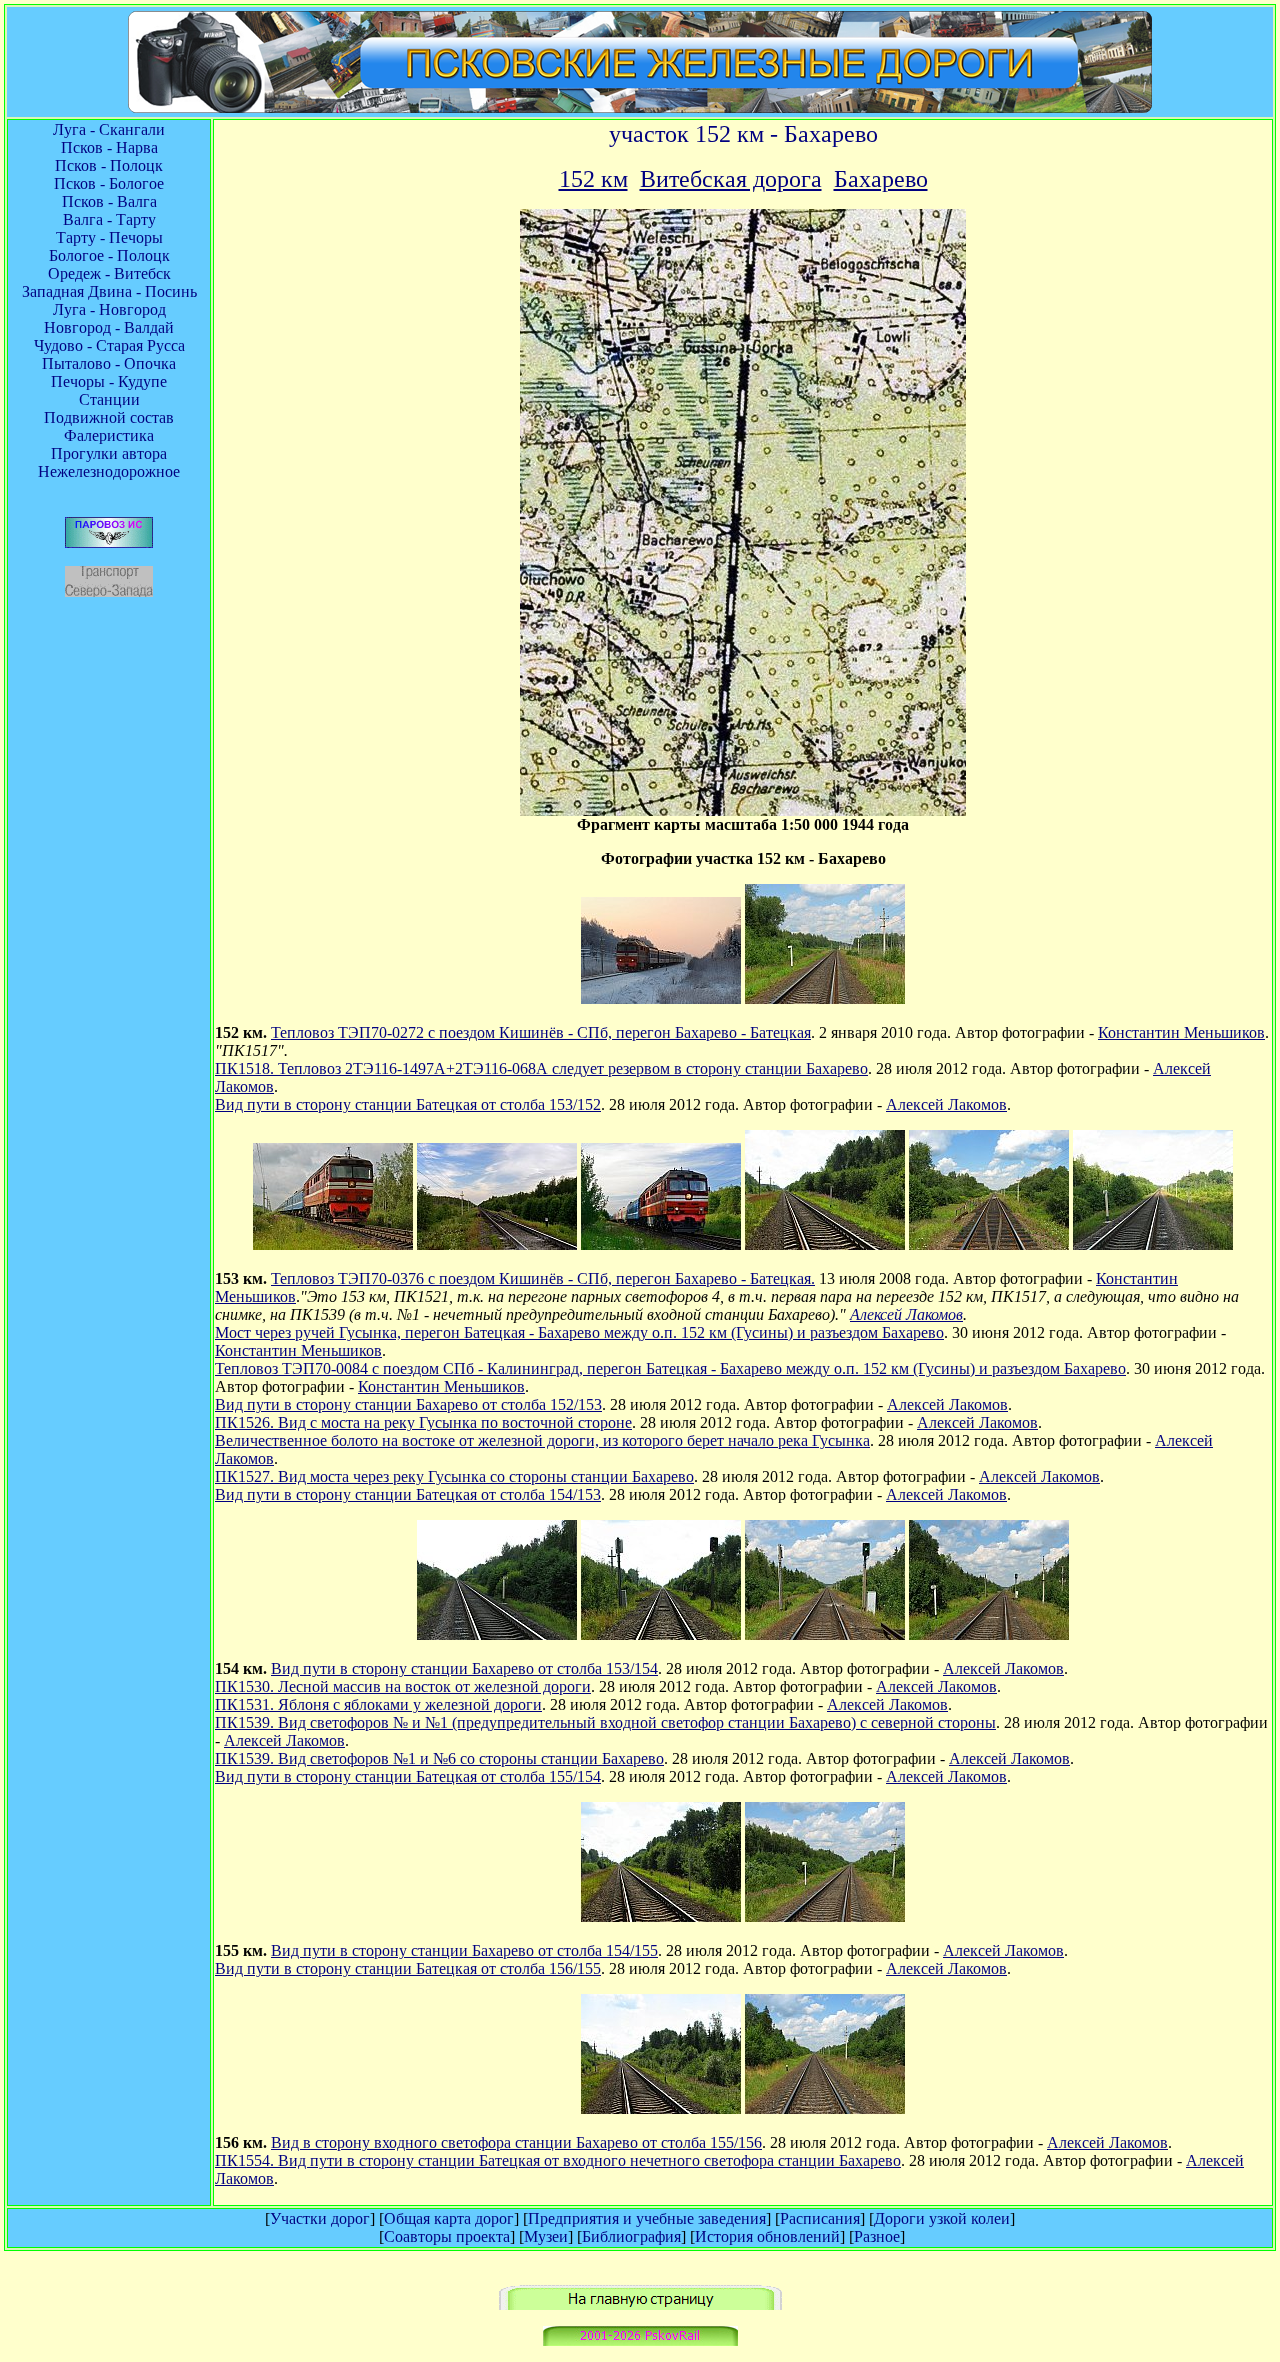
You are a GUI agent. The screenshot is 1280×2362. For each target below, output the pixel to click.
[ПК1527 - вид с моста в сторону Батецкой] (989, 1244)
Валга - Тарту (109, 219)
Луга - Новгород (109, 309)
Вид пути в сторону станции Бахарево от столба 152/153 (408, 1404)
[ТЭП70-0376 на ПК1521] (333, 1244)
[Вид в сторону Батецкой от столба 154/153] (1153, 1244)
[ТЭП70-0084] (661, 1244)
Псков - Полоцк (109, 165)
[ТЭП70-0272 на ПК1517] (661, 998)
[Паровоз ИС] (109, 542)
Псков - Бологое (109, 183)
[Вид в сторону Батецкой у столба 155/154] (989, 1634)
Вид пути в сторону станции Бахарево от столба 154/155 (464, 1950)
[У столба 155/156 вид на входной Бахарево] (661, 2108)
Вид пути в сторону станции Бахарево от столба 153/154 (464, 1668)
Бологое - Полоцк (109, 255)
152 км (593, 179)
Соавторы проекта (447, 2236)
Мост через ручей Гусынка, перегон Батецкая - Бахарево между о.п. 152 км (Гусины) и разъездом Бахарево (579, 1332)
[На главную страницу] (640, 2304)
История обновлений (767, 2236)
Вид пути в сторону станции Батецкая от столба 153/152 (408, 1104)
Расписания (820, 2218)
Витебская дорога (731, 179)
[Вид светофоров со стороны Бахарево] (825, 1634)
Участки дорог (320, 2218)
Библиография (631, 2236)
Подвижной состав (109, 417)
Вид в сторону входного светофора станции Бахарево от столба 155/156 (516, 2142)
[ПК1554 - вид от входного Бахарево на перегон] (825, 2108)
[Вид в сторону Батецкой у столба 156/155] (825, 1916)
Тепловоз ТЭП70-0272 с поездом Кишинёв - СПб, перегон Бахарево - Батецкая (541, 1032)
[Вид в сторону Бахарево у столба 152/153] (825, 1244)
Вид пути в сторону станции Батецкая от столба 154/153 (408, 1494)
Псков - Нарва (109, 147)
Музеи (546, 2236)
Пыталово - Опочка (109, 363)
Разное (877, 2236)
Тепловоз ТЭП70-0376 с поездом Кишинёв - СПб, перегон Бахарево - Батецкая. (543, 1278)
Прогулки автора (109, 453)
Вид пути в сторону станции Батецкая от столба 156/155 (408, 1968)
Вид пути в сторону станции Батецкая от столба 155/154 (408, 1776)
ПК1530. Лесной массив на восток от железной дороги (403, 1686)
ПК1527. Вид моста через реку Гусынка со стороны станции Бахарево (454, 1476)
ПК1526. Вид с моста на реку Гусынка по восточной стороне (423, 1422)
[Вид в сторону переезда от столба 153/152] (825, 998)
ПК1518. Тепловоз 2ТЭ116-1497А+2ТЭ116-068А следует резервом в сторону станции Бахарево (541, 1068)
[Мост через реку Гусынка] (497, 1244)
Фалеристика (109, 435)
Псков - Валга (109, 201)
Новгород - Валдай (109, 327)
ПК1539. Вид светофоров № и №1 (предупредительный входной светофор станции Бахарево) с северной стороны (605, 1722)
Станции (109, 399)
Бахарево (881, 179)
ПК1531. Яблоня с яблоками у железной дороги (378, 1704)
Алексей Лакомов (946, 1104)
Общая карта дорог (449, 2218)
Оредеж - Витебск (109, 273)
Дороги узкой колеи (942, 2218)
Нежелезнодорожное (109, 471)
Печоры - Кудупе (109, 381)
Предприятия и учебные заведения (647, 2218)
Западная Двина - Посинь (109, 291)
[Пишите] (640, 2340)
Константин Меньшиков (1181, 1032)
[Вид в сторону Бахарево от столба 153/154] (497, 1634)
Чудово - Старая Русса (109, 345)
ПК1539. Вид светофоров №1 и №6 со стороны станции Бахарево (439, 1758)
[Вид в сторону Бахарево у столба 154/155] (661, 1916)
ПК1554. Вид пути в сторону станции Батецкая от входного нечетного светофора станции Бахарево (558, 2160)
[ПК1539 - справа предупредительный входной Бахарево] (661, 1634)
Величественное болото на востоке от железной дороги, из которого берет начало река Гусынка (542, 1440)
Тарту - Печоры (109, 237)
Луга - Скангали (109, 129)
